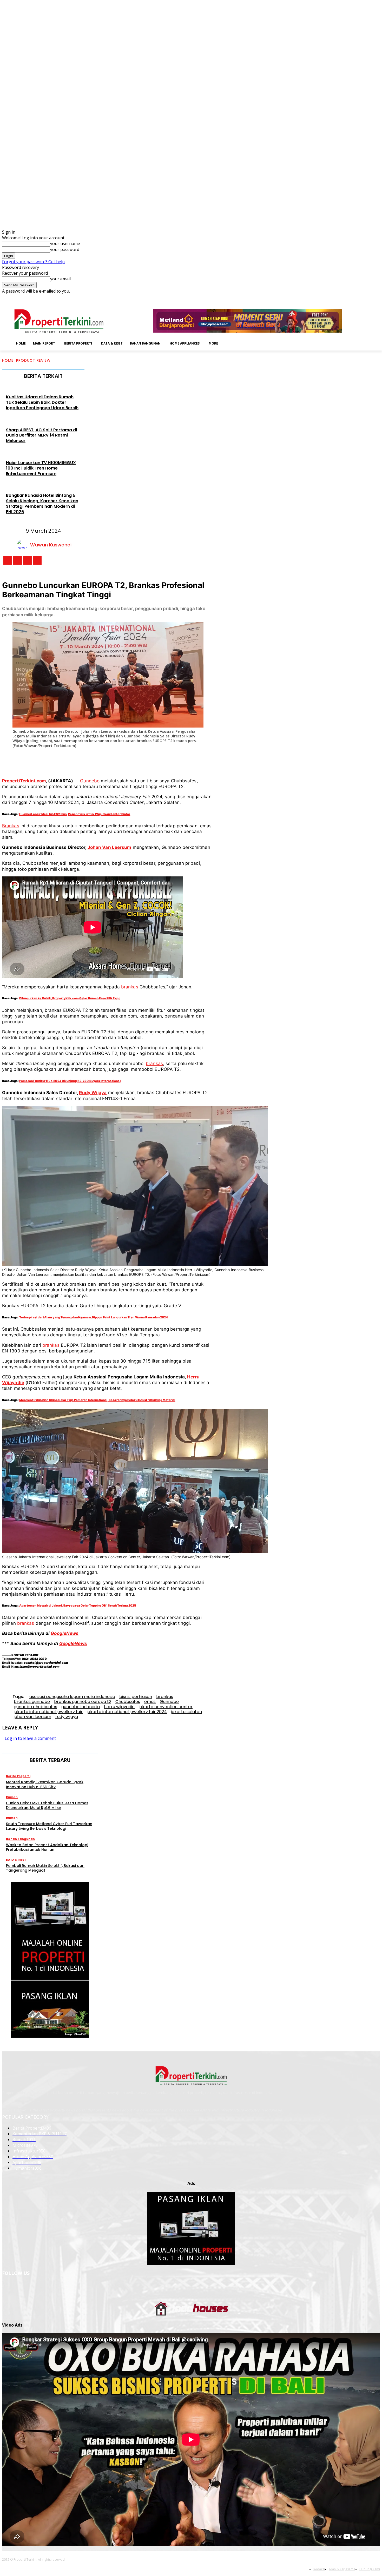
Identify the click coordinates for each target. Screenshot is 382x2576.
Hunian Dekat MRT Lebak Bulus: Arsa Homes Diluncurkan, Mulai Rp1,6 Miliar (47, 1805)
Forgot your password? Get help (33, 262)
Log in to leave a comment (30, 1738)
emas (150, 1702)
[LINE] (175, 760)
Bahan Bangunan (20, 1839)
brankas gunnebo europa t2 (83, 1702)
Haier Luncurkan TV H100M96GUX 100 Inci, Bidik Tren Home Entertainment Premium (41, 468)
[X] (370, 298)
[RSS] (363, 298)
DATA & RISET (16, 1860)
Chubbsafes (128, 1702)
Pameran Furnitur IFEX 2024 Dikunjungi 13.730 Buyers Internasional (70, 1081)
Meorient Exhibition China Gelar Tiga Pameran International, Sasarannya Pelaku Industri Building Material (97, 1400)
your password (65, 249)
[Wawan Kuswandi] (24, 545)
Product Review (33, 360)
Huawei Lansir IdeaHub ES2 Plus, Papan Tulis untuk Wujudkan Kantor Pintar (75, 814)
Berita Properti (18, 1776)
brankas (130, 987)
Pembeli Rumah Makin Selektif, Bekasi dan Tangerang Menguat (45, 1868)
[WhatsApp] (118, 760)
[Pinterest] (98, 760)
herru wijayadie (119, 1707)
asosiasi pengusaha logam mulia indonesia (72, 1697)
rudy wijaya (67, 1717)
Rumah (12, 1797)
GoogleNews (65, 1633)
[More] (194, 760)
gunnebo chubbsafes (35, 1707)
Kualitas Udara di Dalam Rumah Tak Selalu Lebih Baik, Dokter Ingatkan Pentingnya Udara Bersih (42, 402)
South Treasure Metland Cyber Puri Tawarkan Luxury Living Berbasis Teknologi (49, 1826)
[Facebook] (341, 298)
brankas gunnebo (32, 1702)
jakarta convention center (166, 1707)
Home (8, 360)
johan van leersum (32, 1717)
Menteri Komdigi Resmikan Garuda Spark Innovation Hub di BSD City (45, 1784)
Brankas (11, 826)
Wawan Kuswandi (51, 545)
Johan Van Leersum (110, 847)
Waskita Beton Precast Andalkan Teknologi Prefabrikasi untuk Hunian (47, 1847)
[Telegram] (156, 760)
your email (60, 279)
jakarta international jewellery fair (48, 1712)
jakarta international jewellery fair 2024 (127, 1712)
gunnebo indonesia (81, 1707)
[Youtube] (377, 298)
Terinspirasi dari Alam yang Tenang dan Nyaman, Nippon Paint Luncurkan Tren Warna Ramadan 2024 (94, 1317)
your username (65, 243)
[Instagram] (348, 298)
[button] (230, 343)
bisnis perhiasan (136, 1697)
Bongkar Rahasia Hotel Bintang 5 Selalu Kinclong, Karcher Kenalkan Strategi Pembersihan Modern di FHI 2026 (42, 503)
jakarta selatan (186, 1712)
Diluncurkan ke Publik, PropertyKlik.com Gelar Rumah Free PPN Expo (70, 998)
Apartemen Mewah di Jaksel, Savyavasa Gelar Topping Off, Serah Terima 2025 (78, 1606)
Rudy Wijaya (93, 1093)
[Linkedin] (355, 298)
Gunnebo (90, 781)
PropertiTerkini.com (24, 781)
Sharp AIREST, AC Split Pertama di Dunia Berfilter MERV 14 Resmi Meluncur (41, 435)
